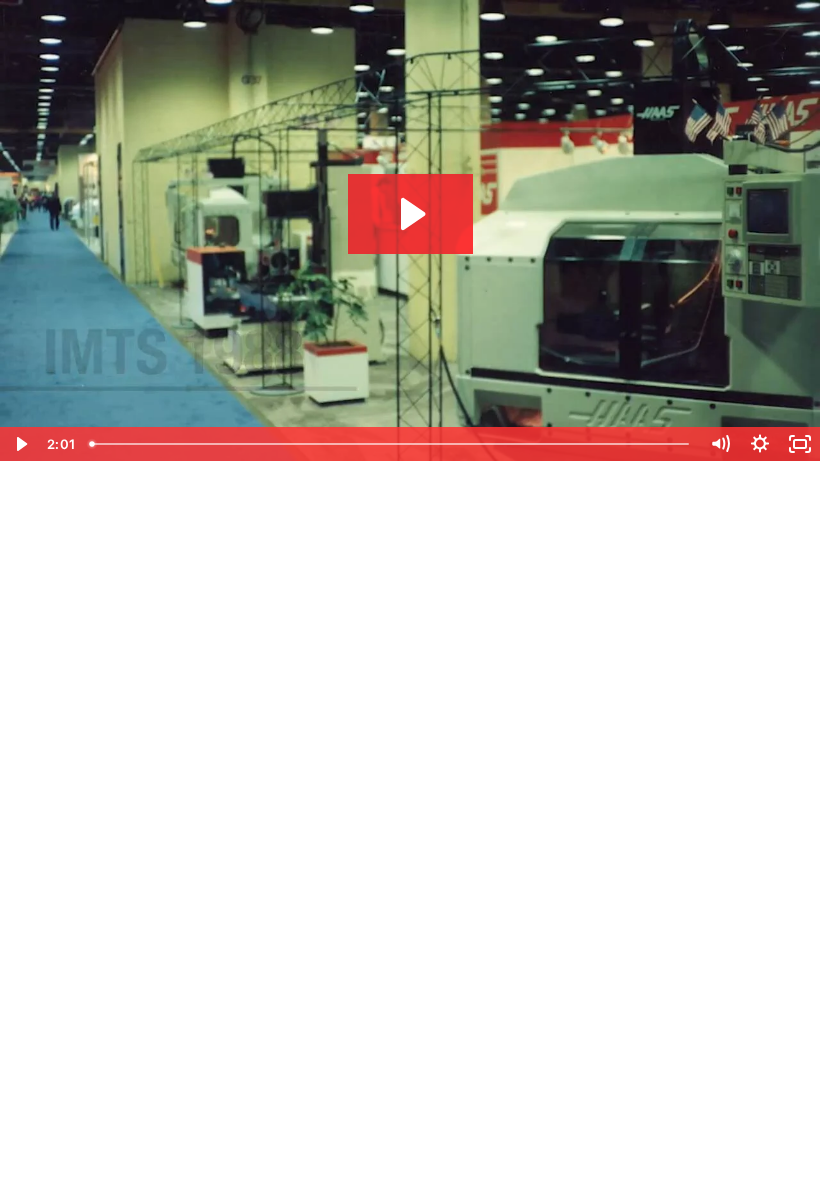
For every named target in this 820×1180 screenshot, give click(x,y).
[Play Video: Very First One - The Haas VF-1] (410, 214)
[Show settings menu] (760, 444)
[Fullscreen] (800, 444)
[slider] (391, 444)
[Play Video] (20, 444)
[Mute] (720, 444)
